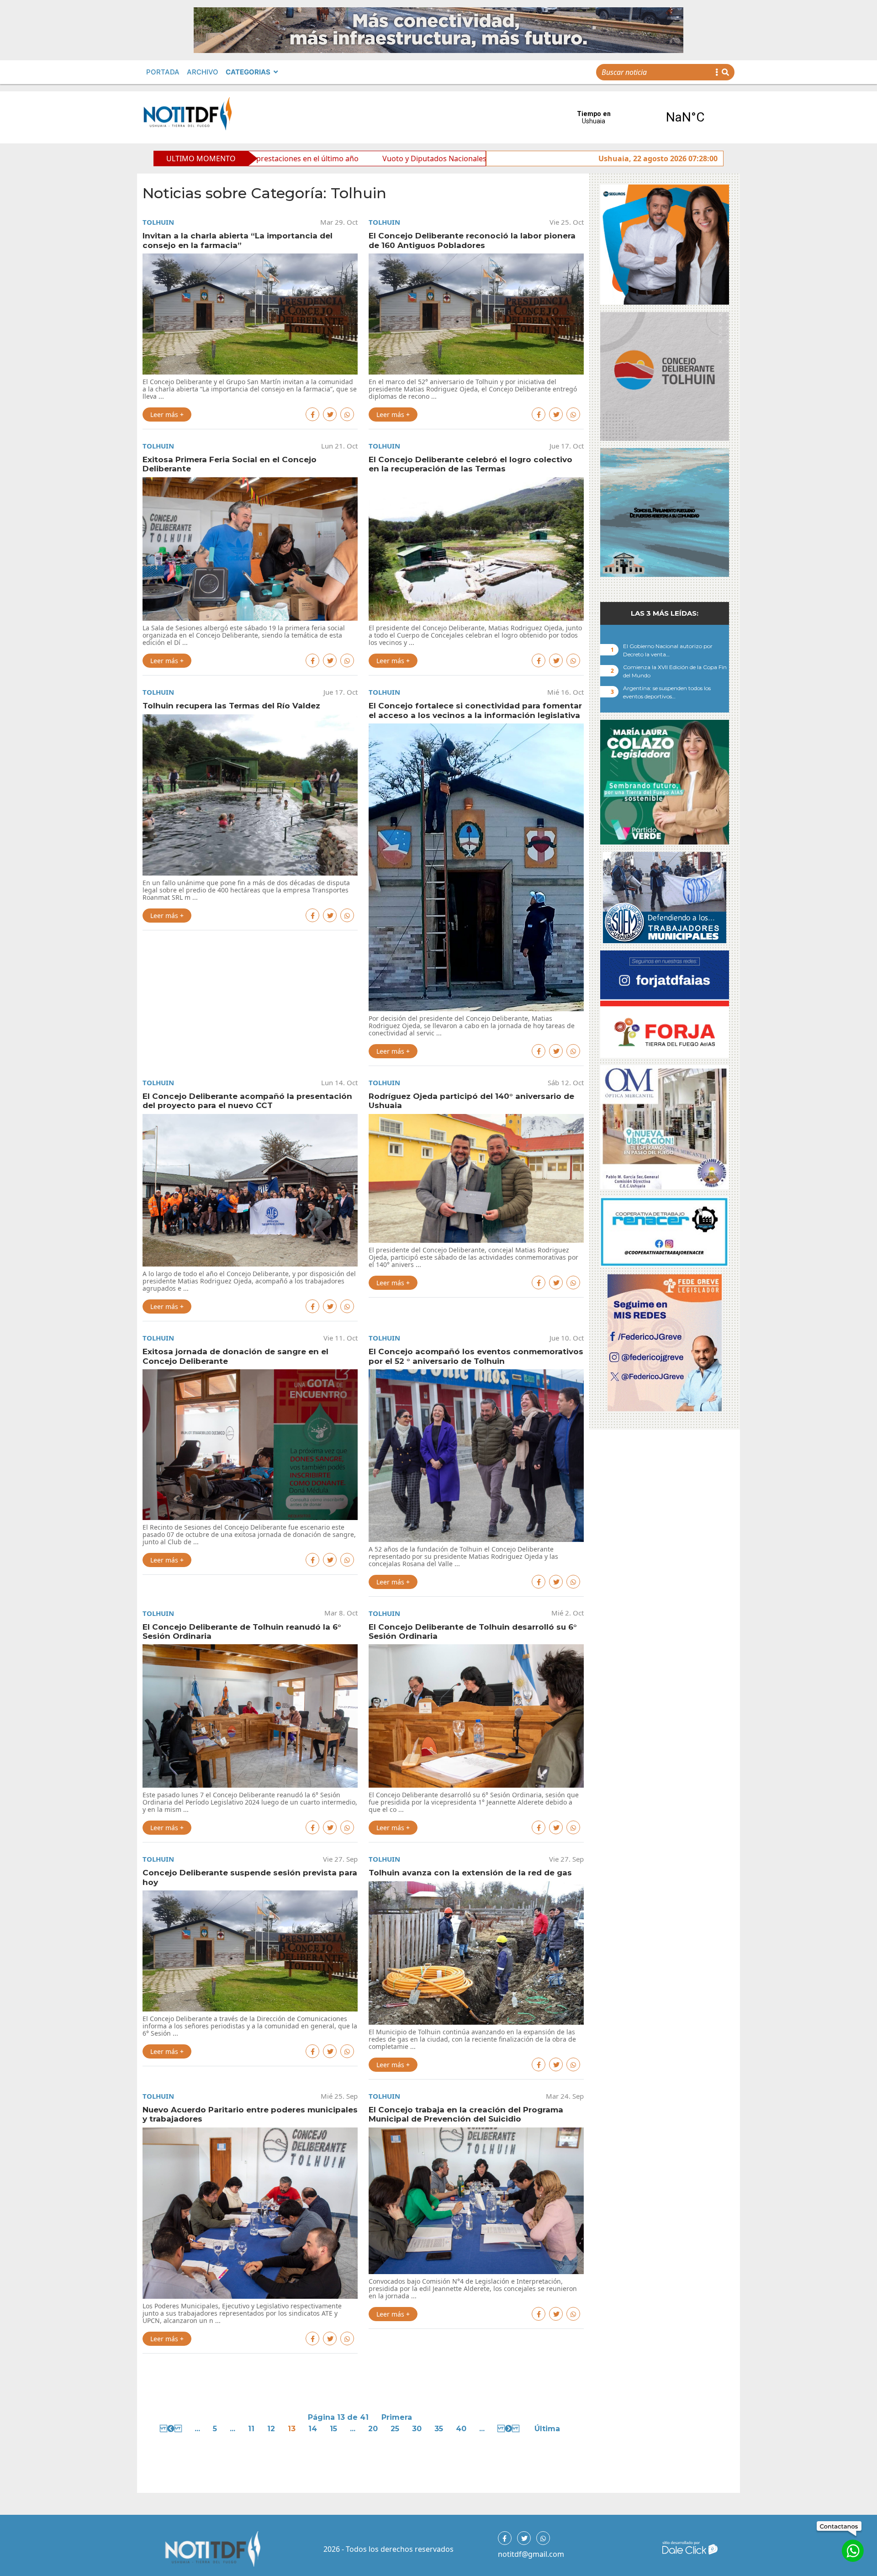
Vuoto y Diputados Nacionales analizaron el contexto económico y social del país (352, 158)
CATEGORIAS (248, 72)
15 (333, 2429)
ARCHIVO (203, 72)
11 (251, 2429)
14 (313, 2429)
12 (271, 2429)
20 (373, 2429)
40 (461, 2429)
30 (417, 2429)
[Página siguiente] (510, 2429)
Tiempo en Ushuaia (639, 117)
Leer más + (167, 414)
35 (439, 2429)
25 (395, 2429)
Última (547, 2429)
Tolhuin (158, 222)
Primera (397, 2417)
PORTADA (163, 72)
